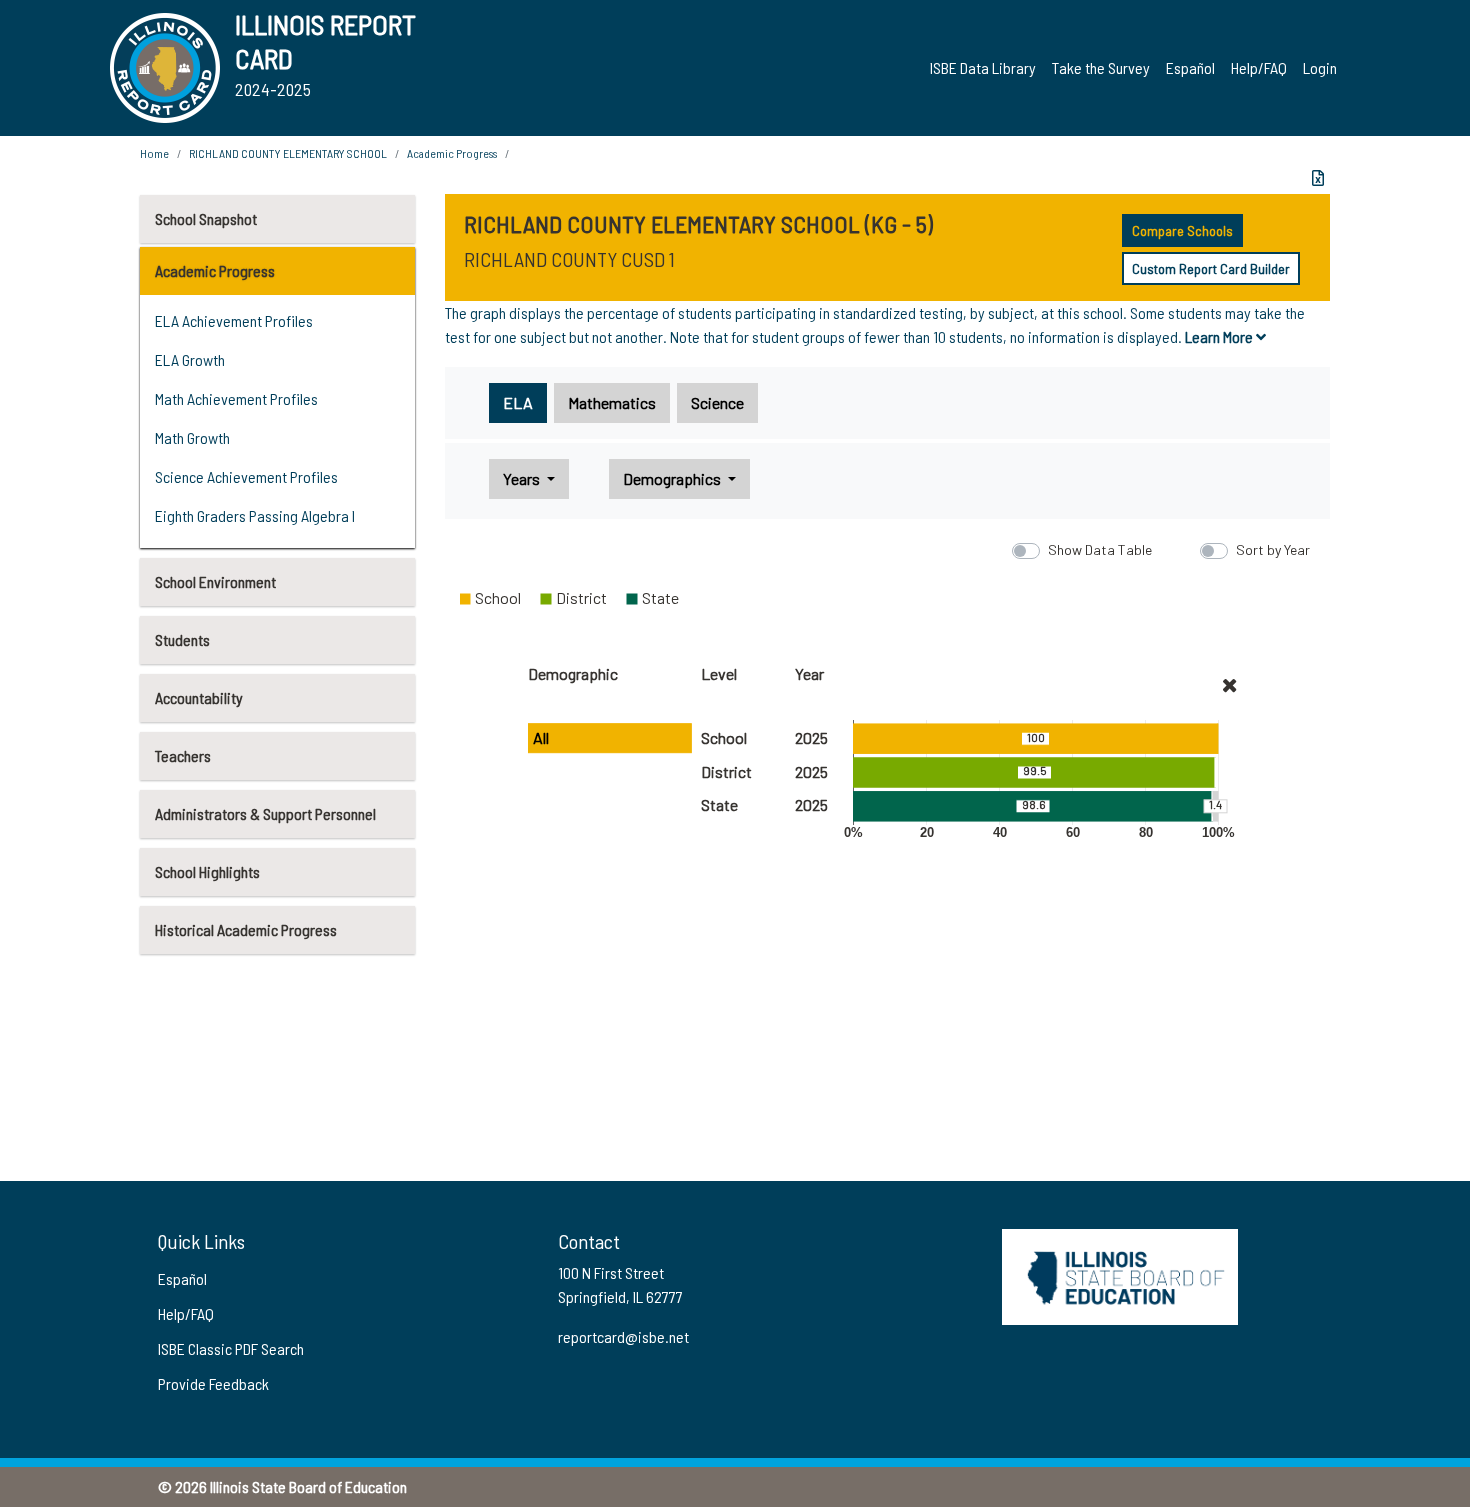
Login (1320, 67)
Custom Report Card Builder (1211, 268)
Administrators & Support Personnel (265, 813)
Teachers (183, 755)
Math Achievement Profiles (236, 398)
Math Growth (192, 437)
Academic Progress (215, 270)
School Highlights (207, 871)
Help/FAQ (1259, 67)
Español (1190, 67)
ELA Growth (190, 359)
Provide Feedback (213, 1383)
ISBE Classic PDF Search (231, 1348)
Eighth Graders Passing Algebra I (255, 515)
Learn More (1220, 336)
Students (182, 639)
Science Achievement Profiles (246, 476)
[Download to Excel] (1318, 178)
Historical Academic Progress (246, 929)
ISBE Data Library (983, 67)
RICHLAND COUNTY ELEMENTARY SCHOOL (288, 153)
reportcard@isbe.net (623, 1336)
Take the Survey (1101, 67)
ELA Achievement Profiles (234, 320)
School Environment (215, 581)
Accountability (199, 697)
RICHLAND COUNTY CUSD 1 (569, 259)
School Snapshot (206, 218)
